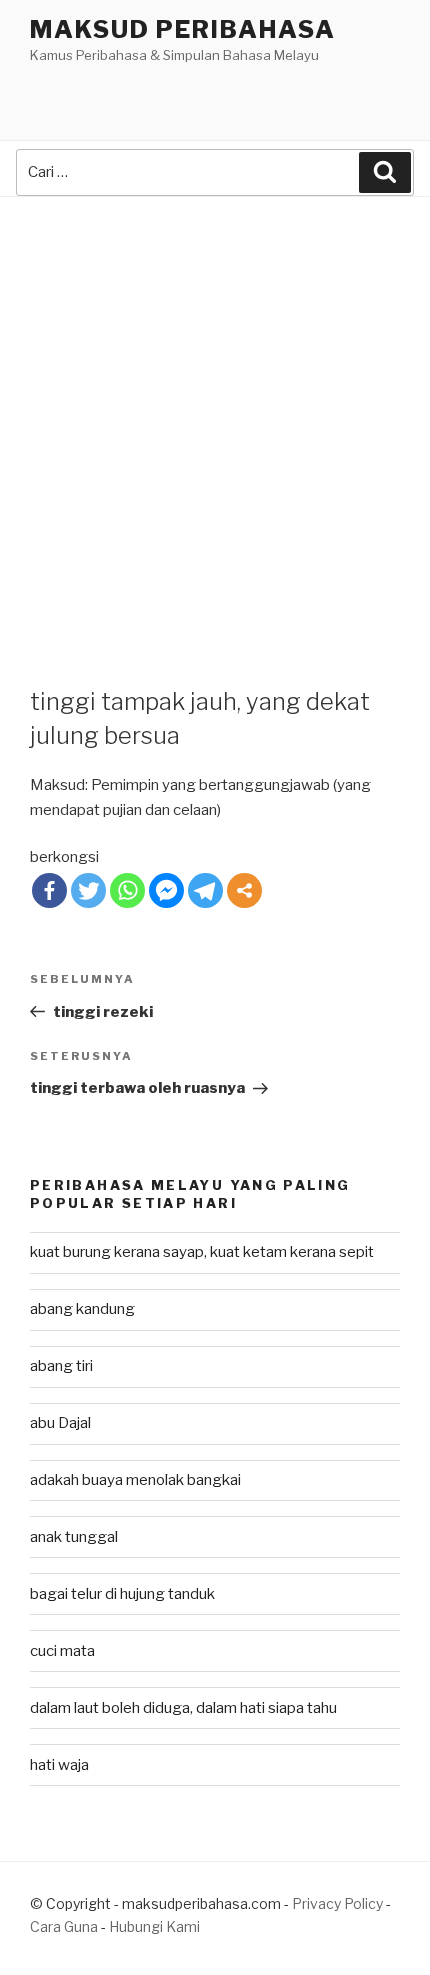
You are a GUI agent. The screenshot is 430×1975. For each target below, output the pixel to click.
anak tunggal (74, 1537)
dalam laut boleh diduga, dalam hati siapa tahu (183, 1708)
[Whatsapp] (127, 890)
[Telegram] (205, 890)
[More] (244, 890)
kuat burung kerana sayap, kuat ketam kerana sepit (202, 1252)
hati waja (59, 1765)
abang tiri (61, 1366)
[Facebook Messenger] (166, 890)
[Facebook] (49, 890)
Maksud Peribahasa (183, 29)
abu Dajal (60, 1423)
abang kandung (82, 1309)
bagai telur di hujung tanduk (122, 1594)
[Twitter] (88, 890)
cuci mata (62, 1651)
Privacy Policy (337, 1903)
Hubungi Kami (154, 1926)
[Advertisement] (215, 422)
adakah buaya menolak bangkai (135, 1480)
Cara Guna (65, 1926)
